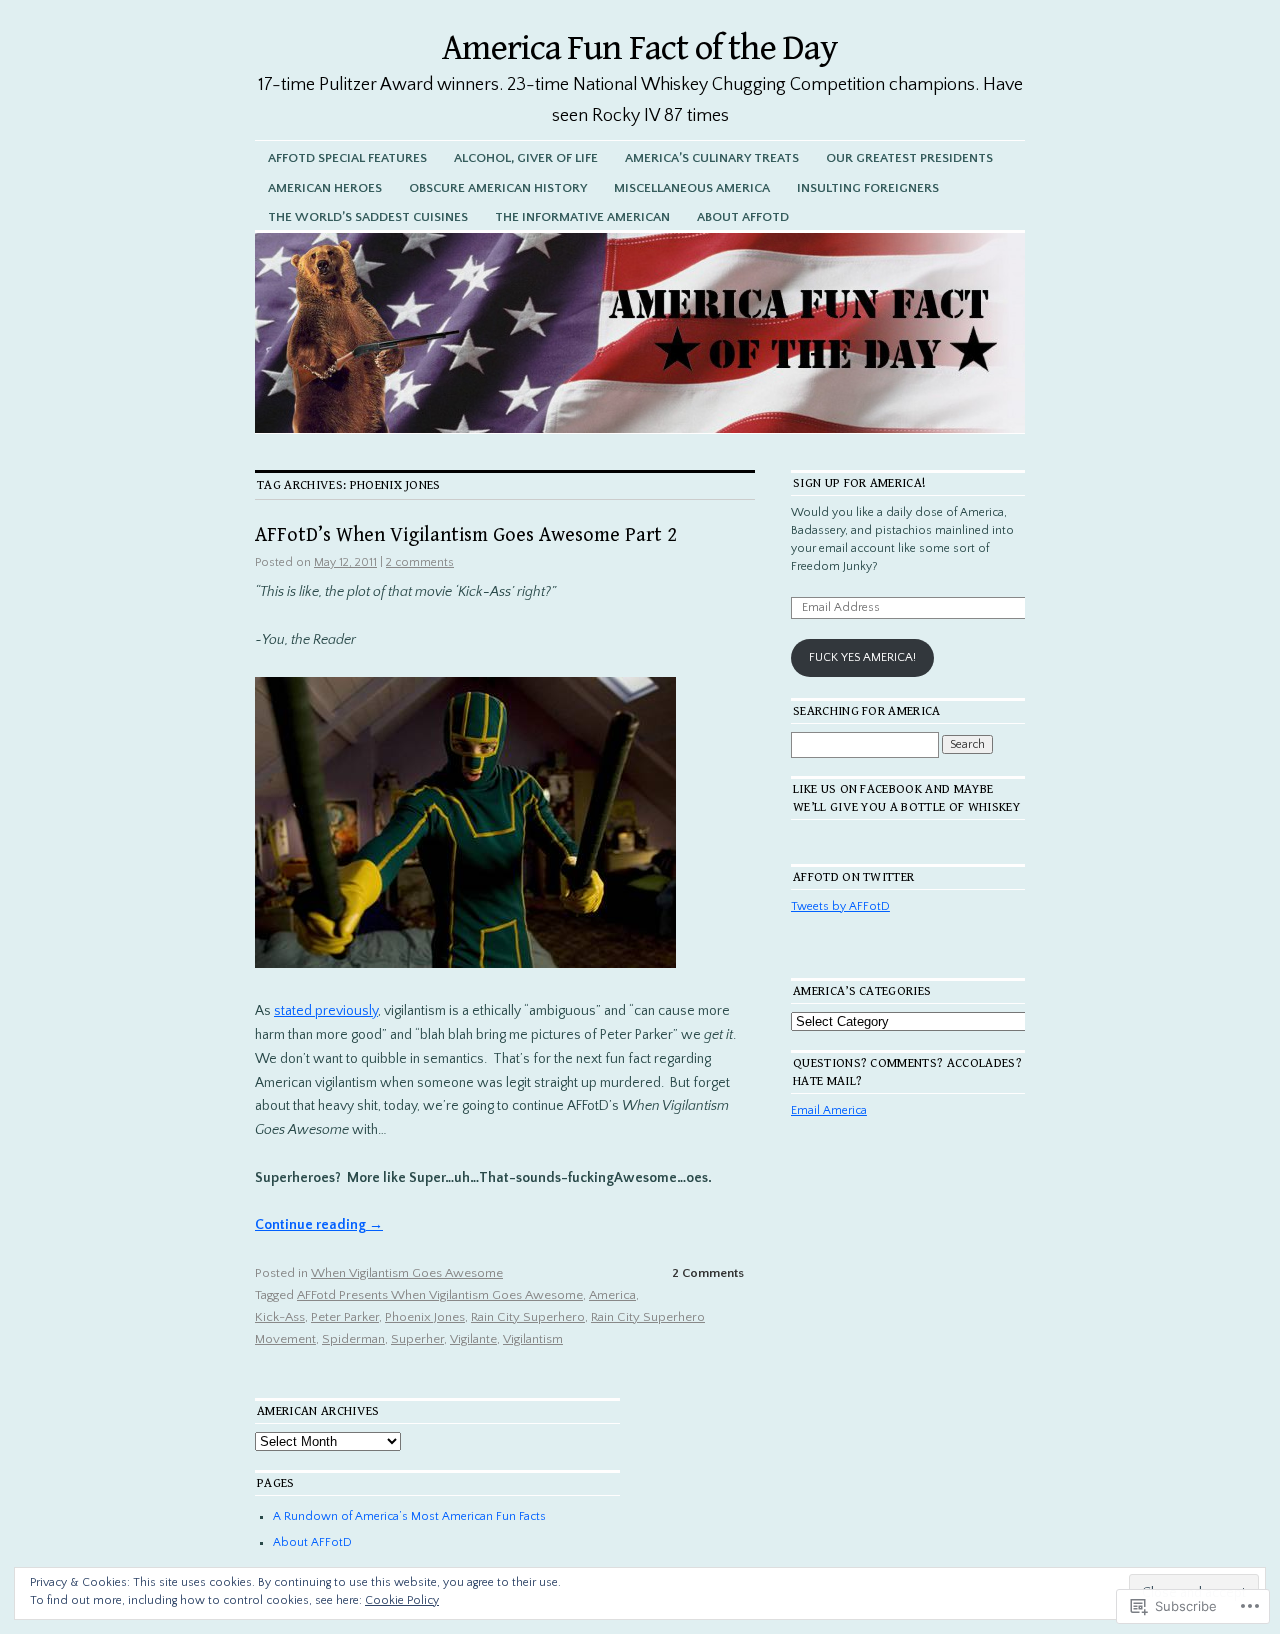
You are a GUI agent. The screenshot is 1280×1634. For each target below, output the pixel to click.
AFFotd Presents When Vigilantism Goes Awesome (440, 1295)
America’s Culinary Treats (712, 158)
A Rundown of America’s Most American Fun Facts (409, 1516)
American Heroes (325, 188)
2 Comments (708, 1273)
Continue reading (319, 1225)
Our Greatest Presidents (909, 158)
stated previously (326, 1011)
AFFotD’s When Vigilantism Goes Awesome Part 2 (466, 535)
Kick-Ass (280, 1317)
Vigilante (473, 1339)
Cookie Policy (402, 1600)
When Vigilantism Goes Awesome (407, 1273)
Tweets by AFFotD (840, 906)
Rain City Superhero (528, 1317)
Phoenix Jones (425, 1317)
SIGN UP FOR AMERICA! (859, 483)
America (612, 1295)
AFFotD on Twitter (854, 877)
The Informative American (582, 217)
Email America (829, 1110)
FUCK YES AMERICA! (862, 657)
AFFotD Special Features (347, 158)
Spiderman (353, 1339)
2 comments (420, 562)
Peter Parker (345, 1317)
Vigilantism (533, 1339)
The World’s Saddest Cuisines (368, 217)
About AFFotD (743, 217)
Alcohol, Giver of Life (526, 158)
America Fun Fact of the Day (640, 48)
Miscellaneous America (692, 188)
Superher (417, 1339)
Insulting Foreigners (868, 188)
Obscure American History (498, 188)
